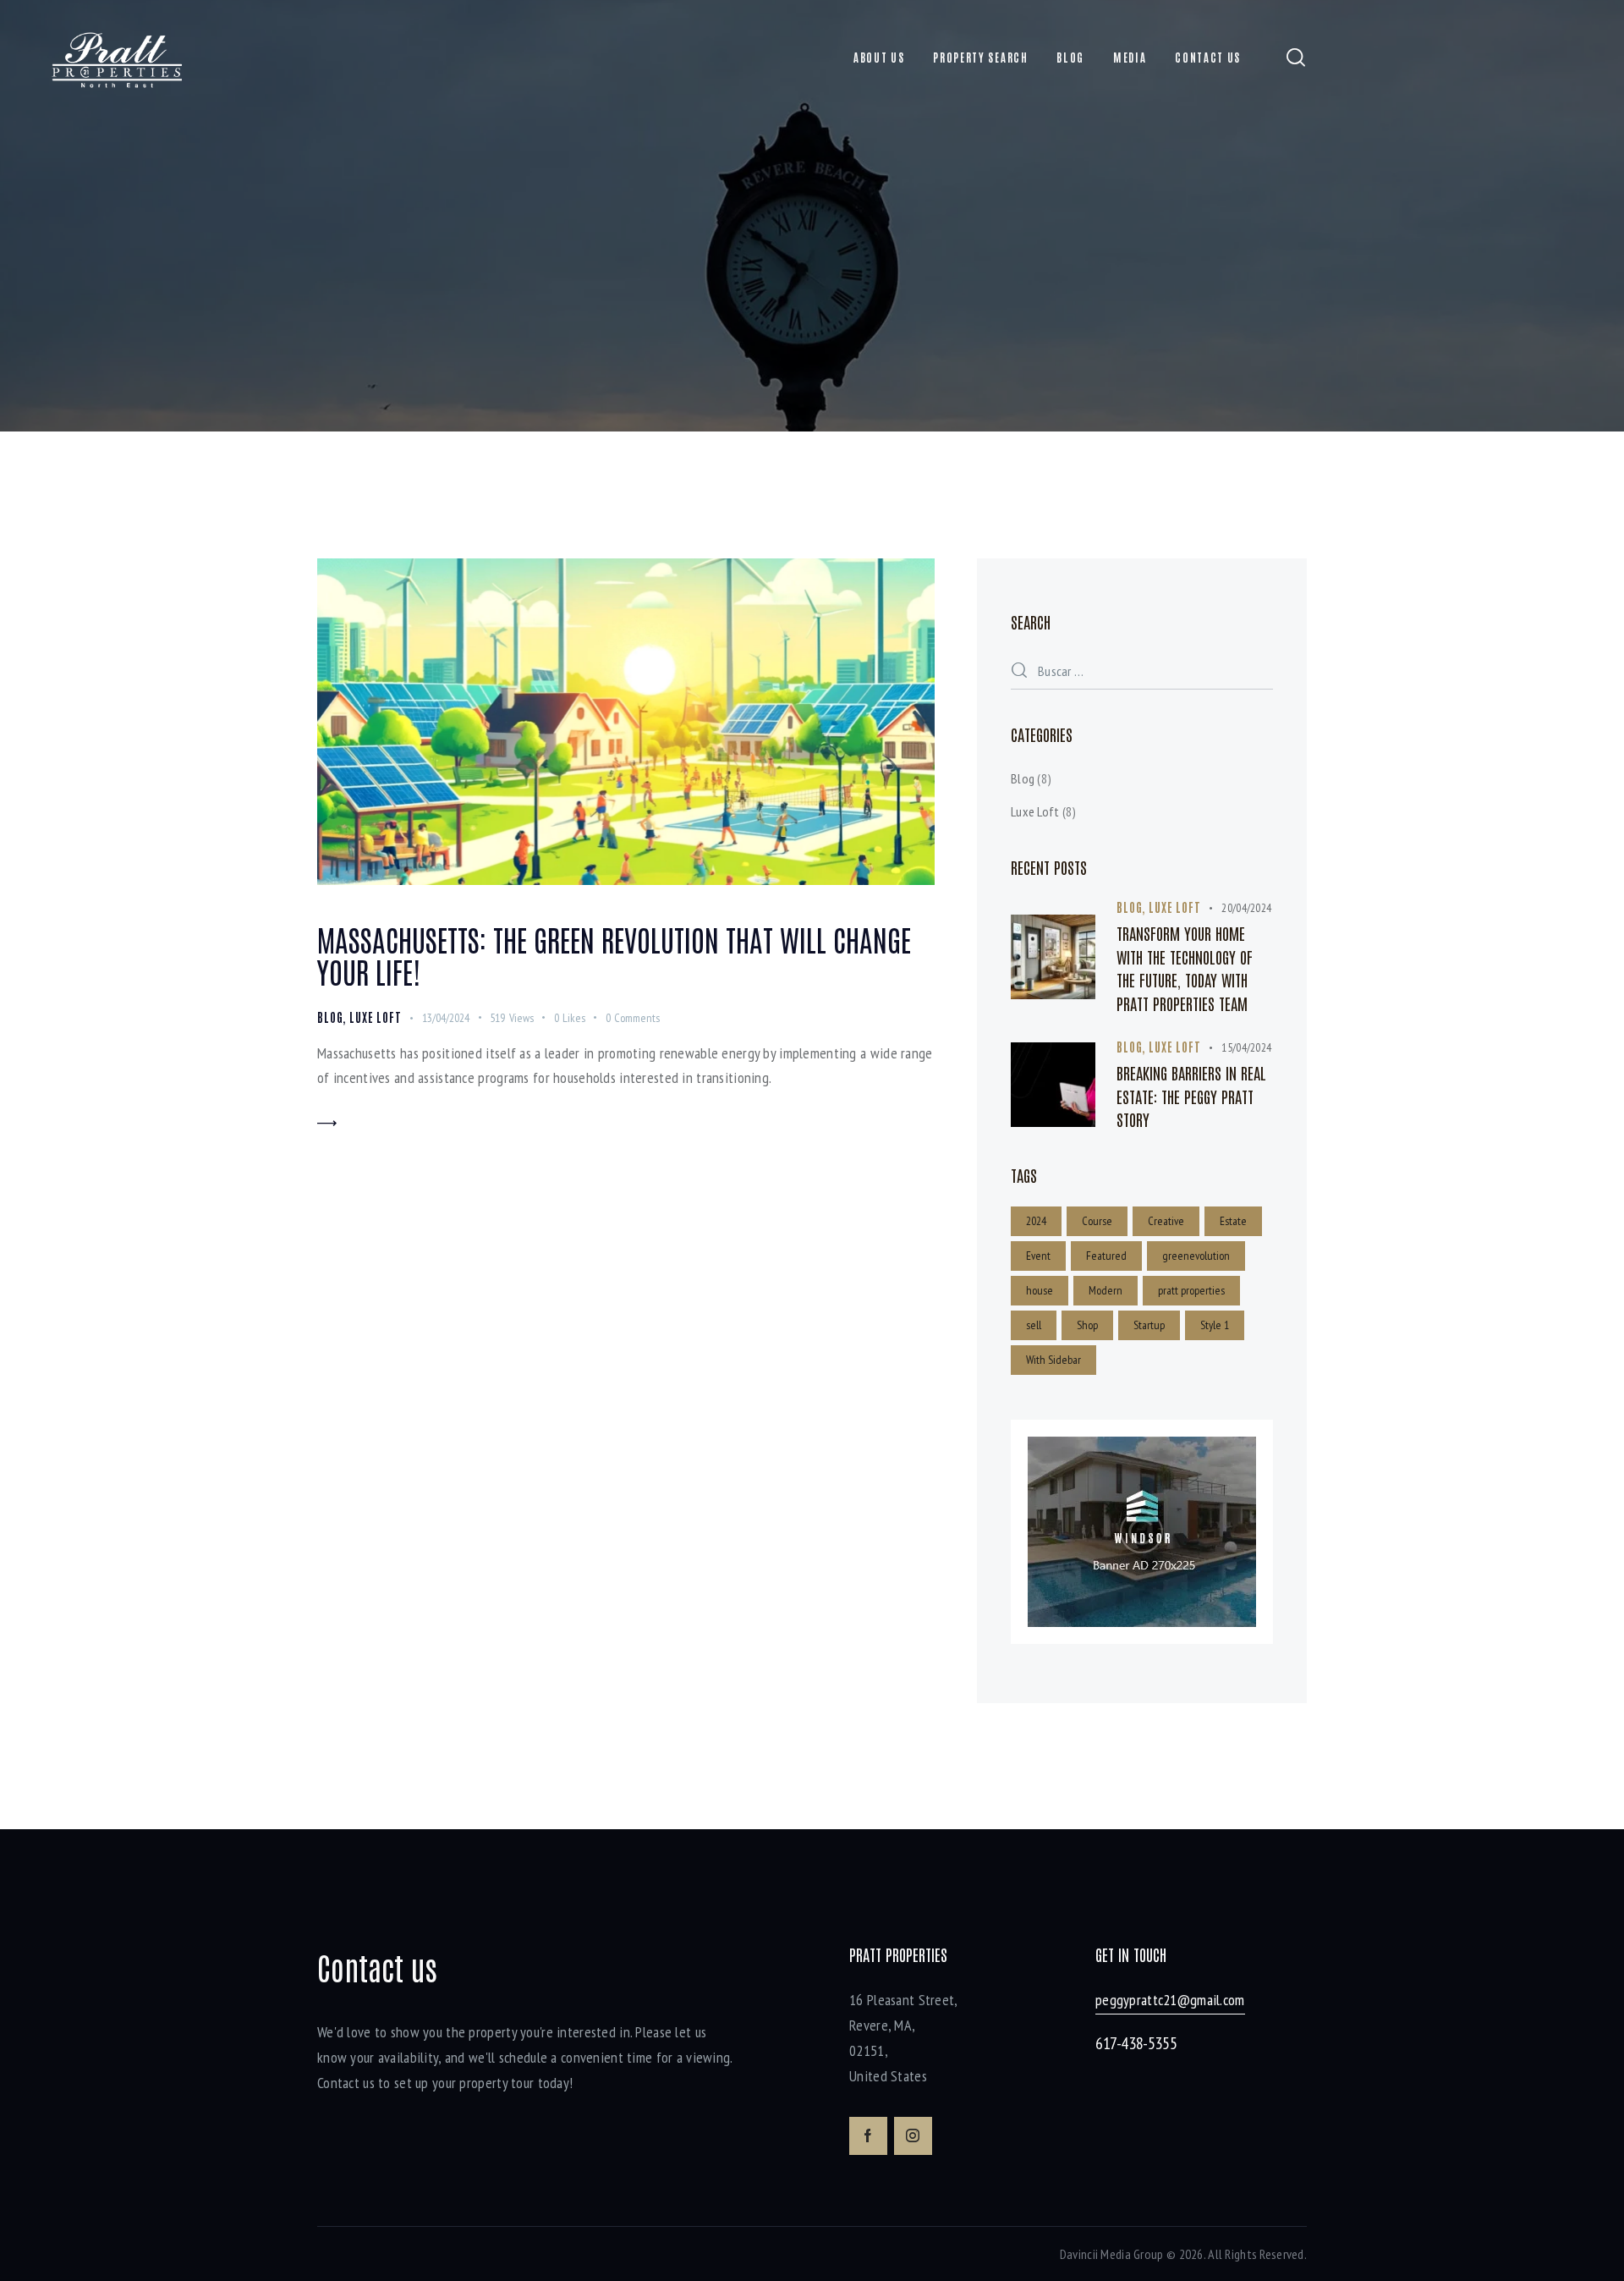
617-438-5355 (1136, 2043)
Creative (1166, 1221)
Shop (1087, 1325)
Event (1038, 1256)
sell (1034, 1325)
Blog (330, 1017)
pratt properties (1191, 1290)
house (1040, 1290)
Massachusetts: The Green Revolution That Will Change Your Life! (614, 955)
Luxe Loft (376, 1017)
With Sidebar (1053, 1360)
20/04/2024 (1246, 908)
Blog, (1133, 907)
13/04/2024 (446, 1018)
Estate (1233, 1221)
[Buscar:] (1142, 671)
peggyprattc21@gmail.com (1170, 2000)
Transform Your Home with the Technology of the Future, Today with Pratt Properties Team (1185, 968)
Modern (1106, 1290)
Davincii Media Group (1112, 2254)
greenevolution (1196, 1256)
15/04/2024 (1246, 1047)
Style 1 (1215, 1325)
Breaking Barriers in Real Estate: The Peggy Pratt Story (1191, 1096)
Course (1097, 1221)
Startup (1149, 1325)
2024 (1036, 1221)
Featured (1106, 1256)
